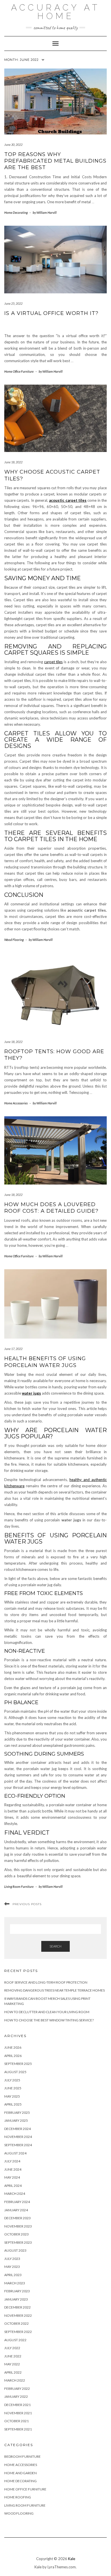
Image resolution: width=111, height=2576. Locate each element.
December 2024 (18, 2129)
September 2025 (18, 2064)
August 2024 (15, 2153)
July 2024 (12, 2161)
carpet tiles (54, 662)
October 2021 (17, 2421)
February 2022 (17, 2389)
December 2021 (18, 2405)
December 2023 (18, 2218)
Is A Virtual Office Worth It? (51, 313)
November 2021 (18, 2413)
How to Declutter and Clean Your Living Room (47, 2012)
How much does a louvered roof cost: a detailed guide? (51, 1208)
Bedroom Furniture (22, 2456)
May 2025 (12, 2096)
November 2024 (18, 2137)
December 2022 (18, 2307)
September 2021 (18, 2429)
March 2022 (15, 2380)
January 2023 (16, 2299)
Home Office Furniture (19, 371)
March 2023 (15, 2283)
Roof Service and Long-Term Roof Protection (46, 1982)
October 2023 (17, 2234)
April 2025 (13, 2104)
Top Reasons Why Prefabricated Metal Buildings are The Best (55, 161)
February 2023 (17, 2291)
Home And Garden (20, 2473)
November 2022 (18, 2315)
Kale (72, 2559)
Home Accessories (16, 1103)
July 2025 (12, 2080)
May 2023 (12, 2267)
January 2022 (16, 2396)
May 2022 (12, 2364)
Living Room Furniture (19, 1887)
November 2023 (18, 2226)
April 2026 (13, 2056)
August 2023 (15, 2250)
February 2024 (17, 2202)
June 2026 (13, 2047)
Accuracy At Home (55, 12)
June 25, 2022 (13, 303)
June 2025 (13, 2088)
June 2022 (13, 2356)
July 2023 (12, 2259)
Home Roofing (18, 2497)
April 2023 (13, 2275)
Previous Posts (27, 1904)
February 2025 (17, 2113)
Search (55, 1946)
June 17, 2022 (13, 1349)
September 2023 (18, 2242)
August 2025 (15, 2072)
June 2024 (13, 2169)
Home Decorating (16, 212)
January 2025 (16, 2120)
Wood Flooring (14, 940)
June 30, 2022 (13, 145)
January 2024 (16, 2210)
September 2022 (18, 2332)
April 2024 (13, 2186)
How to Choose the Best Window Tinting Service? (49, 2020)
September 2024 (18, 2145)
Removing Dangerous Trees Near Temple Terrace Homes (55, 1990)
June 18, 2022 (13, 462)
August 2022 (15, 2340)
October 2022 (17, 2323)
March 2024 (15, 2194)
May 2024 (12, 2177)
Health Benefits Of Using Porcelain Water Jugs (45, 1362)
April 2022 (13, 2372)
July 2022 (12, 2348)
